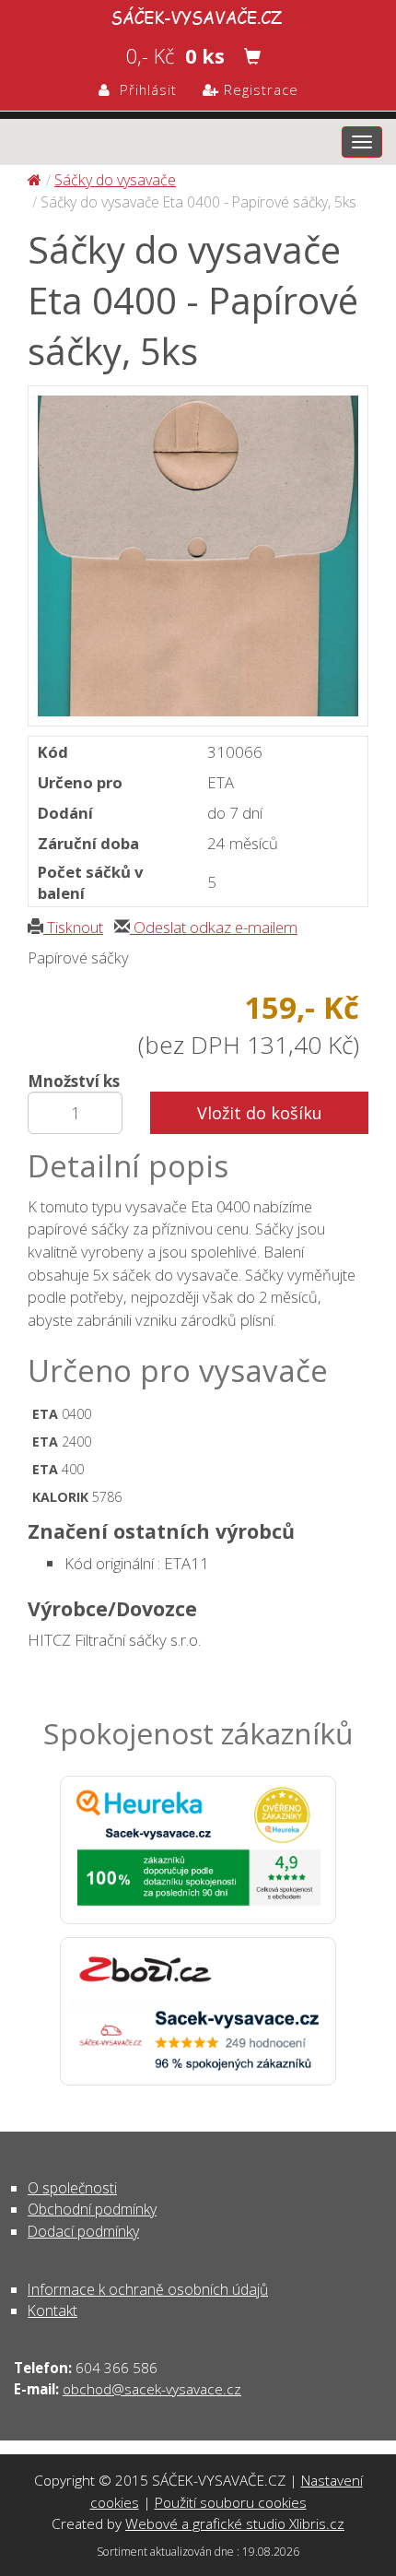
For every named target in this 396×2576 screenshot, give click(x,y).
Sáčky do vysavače (115, 180)
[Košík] (252, 56)
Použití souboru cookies (231, 2502)
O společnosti (72, 2188)
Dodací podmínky (83, 2231)
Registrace (259, 89)
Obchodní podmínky (92, 2209)
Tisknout (73, 927)
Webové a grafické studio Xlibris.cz (235, 2523)
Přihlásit (144, 89)
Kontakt (52, 2310)
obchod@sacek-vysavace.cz (152, 2389)
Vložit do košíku (260, 1113)
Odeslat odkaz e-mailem (214, 927)
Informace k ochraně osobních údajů (148, 2289)
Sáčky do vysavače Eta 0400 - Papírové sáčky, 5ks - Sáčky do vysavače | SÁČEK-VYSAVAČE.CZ (198, 15)
